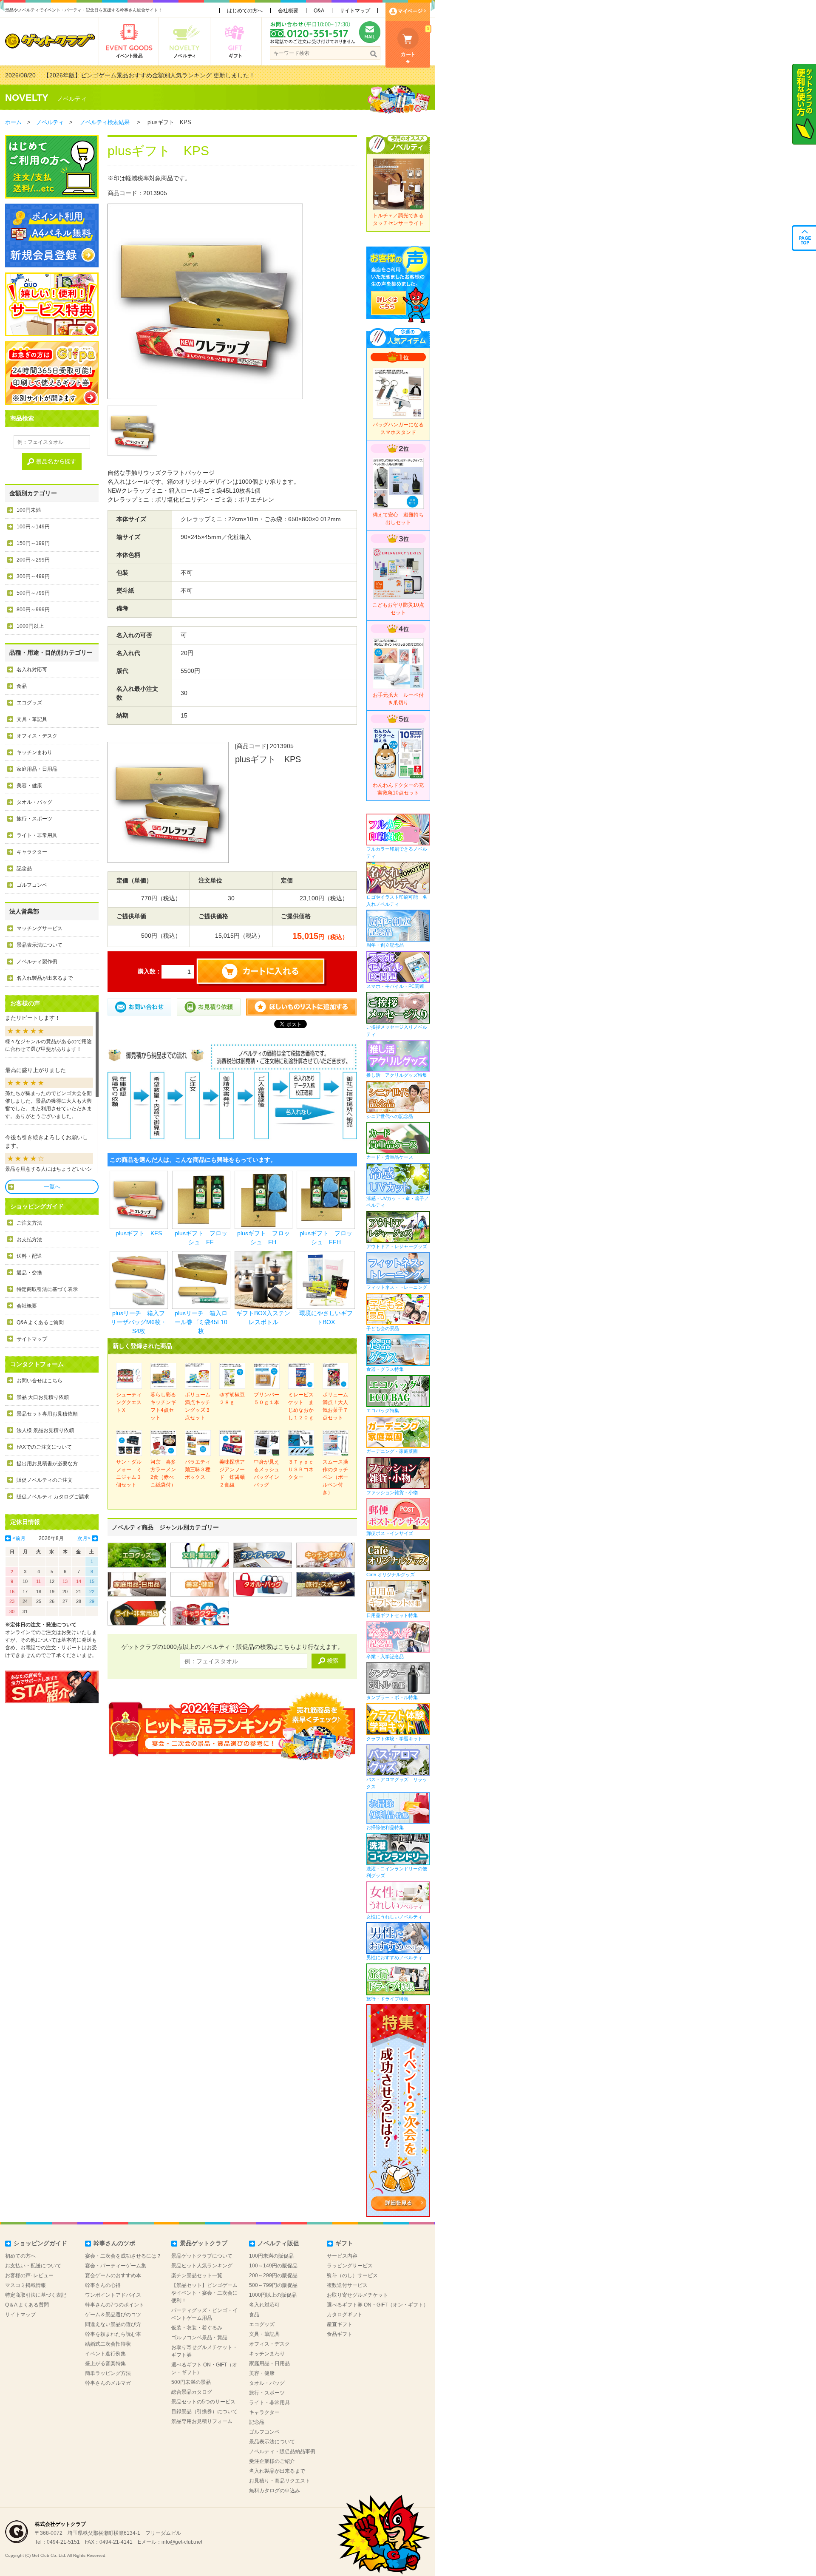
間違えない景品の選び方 (113, 2324)
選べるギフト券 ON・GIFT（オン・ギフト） (378, 2305)
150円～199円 (33, 543)
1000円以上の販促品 (273, 2295)
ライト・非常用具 (37, 835)
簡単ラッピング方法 (108, 2373)
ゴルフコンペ (32, 885)
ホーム (13, 122)
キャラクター (32, 852)
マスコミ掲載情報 (25, 2285)
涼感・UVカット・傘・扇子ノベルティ (398, 1202)
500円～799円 (33, 593)
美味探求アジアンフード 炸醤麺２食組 (232, 1473)
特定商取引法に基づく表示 (47, 1289)
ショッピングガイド (40, 2243)
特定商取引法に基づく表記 (36, 2295)
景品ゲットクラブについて (202, 2256)
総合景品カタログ (192, 2392)
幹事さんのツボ (114, 2243)
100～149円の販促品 (273, 2266)
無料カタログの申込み (275, 2491)
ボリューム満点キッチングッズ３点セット (198, 1406)
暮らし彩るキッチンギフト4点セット (163, 1406)
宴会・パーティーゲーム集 (116, 2266)
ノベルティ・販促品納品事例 (282, 2451)
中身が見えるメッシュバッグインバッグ (266, 1473)
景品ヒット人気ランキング (202, 2266)
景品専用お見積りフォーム (202, 2421)
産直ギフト (340, 2324)
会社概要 (288, 11)
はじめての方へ (245, 11)
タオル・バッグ (34, 802)
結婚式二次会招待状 (108, 2344)
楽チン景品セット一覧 (197, 2275)
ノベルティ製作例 (37, 962)
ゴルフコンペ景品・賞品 (199, 2338)
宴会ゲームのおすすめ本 (113, 2275)
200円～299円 (33, 560)
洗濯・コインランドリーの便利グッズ (397, 1872)
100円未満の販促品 (271, 2256)
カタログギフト (345, 2315)
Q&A (319, 11)
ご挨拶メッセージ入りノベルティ (397, 1031)
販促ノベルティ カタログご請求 (53, 1497)
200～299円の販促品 (273, 2275)
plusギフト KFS (139, 1233)
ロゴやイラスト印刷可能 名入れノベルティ (397, 901)
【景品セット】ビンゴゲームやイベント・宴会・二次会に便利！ (204, 2293)
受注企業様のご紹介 (272, 2461)
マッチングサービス (40, 928)
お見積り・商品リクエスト (280, 2481)
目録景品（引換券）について (204, 2411)
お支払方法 (29, 1240)
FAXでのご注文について (44, 1447)
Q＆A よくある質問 (27, 2305)
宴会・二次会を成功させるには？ (123, 2256)
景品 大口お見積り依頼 (43, 1397)
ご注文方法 (29, 1223)
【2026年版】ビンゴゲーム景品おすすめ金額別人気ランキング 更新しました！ (149, 75)
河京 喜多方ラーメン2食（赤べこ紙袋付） (163, 1473)
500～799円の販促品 (273, 2285)
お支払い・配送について (33, 2266)
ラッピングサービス (350, 2266)
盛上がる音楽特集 (105, 2363)
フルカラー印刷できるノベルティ (397, 853)
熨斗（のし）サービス (352, 2275)
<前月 (19, 1538)
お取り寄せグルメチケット (357, 2295)
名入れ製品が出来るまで (45, 978)
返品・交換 (29, 1273)
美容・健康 (29, 786)
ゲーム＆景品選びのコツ (113, 2315)
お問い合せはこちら (40, 1381)
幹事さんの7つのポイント (115, 2305)
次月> (84, 1538)
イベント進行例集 (105, 2354)
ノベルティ (72, 99)
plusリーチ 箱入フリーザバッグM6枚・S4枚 (139, 1322)
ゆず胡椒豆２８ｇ (232, 1399)
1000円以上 (30, 626)
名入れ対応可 (32, 670)
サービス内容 (342, 2256)
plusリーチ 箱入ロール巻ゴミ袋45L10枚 (201, 1322)
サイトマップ (355, 11)
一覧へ (52, 1187)
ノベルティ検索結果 (105, 122)
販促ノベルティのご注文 (45, 1480)
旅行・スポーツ (34, 819)
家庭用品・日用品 (37, 769)
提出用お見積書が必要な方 (47, 1464)
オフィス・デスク (37, 736)
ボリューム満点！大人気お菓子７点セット (335, 1406)
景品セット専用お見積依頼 (47, 1414)
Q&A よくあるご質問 (40, 1322)
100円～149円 (33, 527)
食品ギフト (340, 2334)
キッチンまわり (34, 752)
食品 (22, 686)
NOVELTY (27, 98)
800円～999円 (33, 610)
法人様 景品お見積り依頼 (45, 1430)
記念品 (24, 868)
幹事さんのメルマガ (108, 2383)
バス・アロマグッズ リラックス (397, 1783)
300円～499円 (33, 576)
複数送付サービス (347, 2285)
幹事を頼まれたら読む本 (113, 2334)
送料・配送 (29, 1256)
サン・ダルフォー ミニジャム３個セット (129, 1473)
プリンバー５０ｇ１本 (266, 1399)
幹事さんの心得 (103, 2285)
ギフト (344, 2243)
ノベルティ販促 (278, 2243)
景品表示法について (40, 945)
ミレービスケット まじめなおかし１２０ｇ (301, 1406)
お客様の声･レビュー (29, 2275)
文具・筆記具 (32, 719)
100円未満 (29, 510)
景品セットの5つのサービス (203, 2402)
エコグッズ (29, 703)
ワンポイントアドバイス (113, 2295)
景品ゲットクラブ (204, 2243)
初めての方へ (20, 2256)
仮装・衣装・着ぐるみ (197, 2328)
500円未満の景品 (191, 2382)
